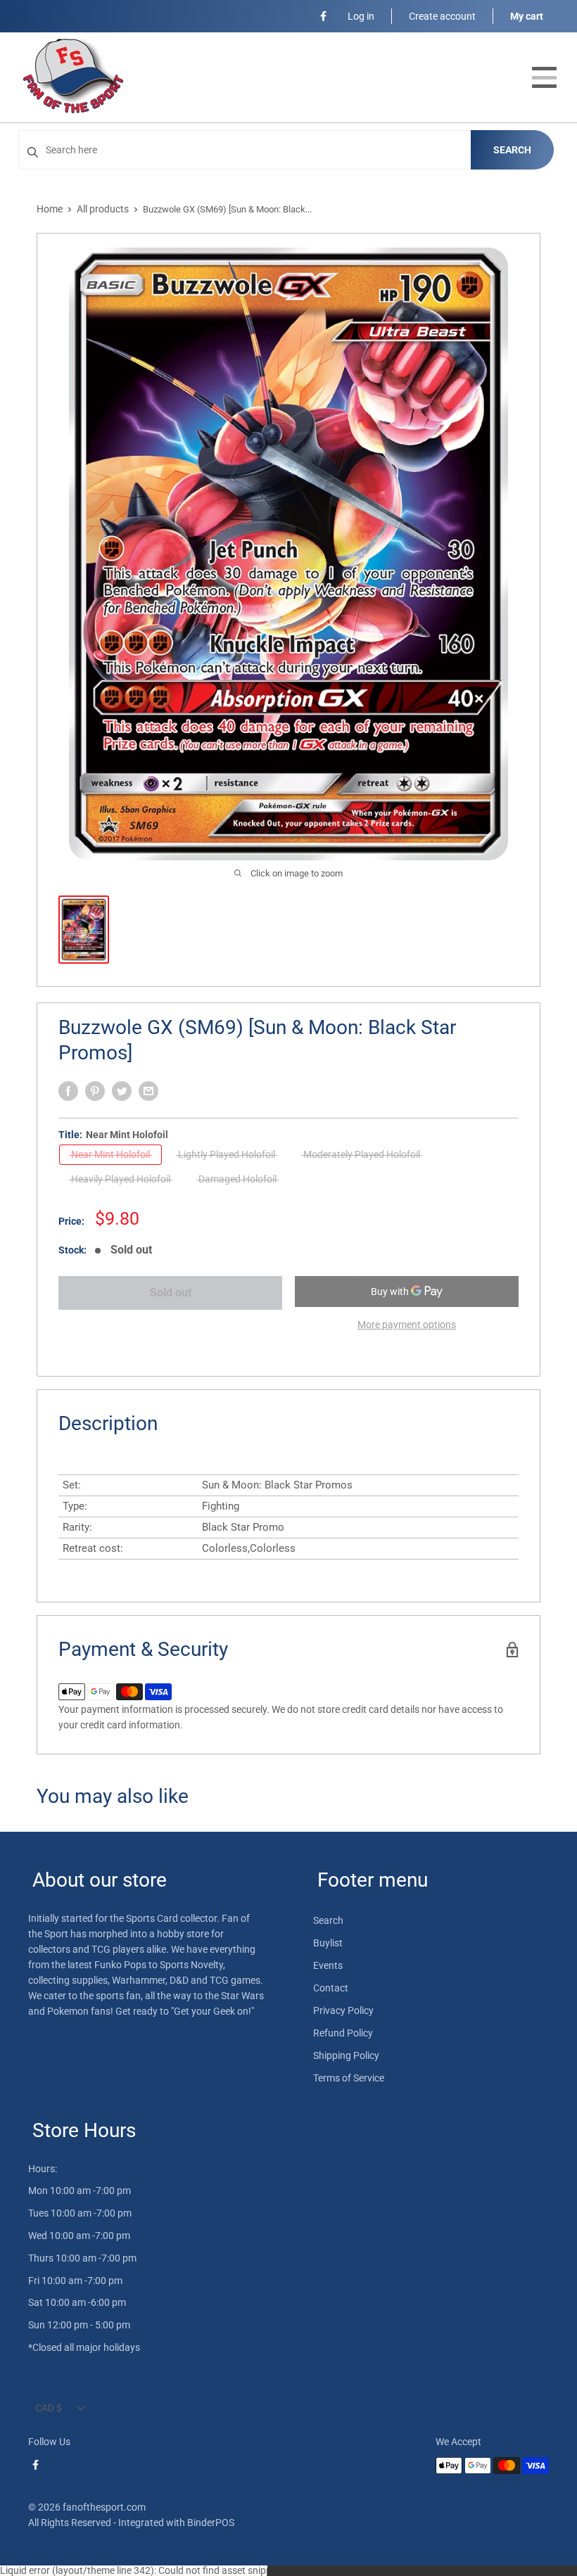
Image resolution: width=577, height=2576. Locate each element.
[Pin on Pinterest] (95, 1091)
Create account (442, 16)
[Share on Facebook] (68, 1091)
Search (512, 150)
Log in (361, 16)
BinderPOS (211, 2523)
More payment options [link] (407, 1325)
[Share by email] (148, 1091)
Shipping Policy (346, 2055)
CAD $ (49, 2408)
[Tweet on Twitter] (122, 1091)
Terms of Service (349, 2078)
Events (328, 1965)
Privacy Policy (343, 2010)
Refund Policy (343, 2033)
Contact (331, 1988)
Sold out (171, 1293)
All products (103, 209)
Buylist (328, 1943)
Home (50, 209)
